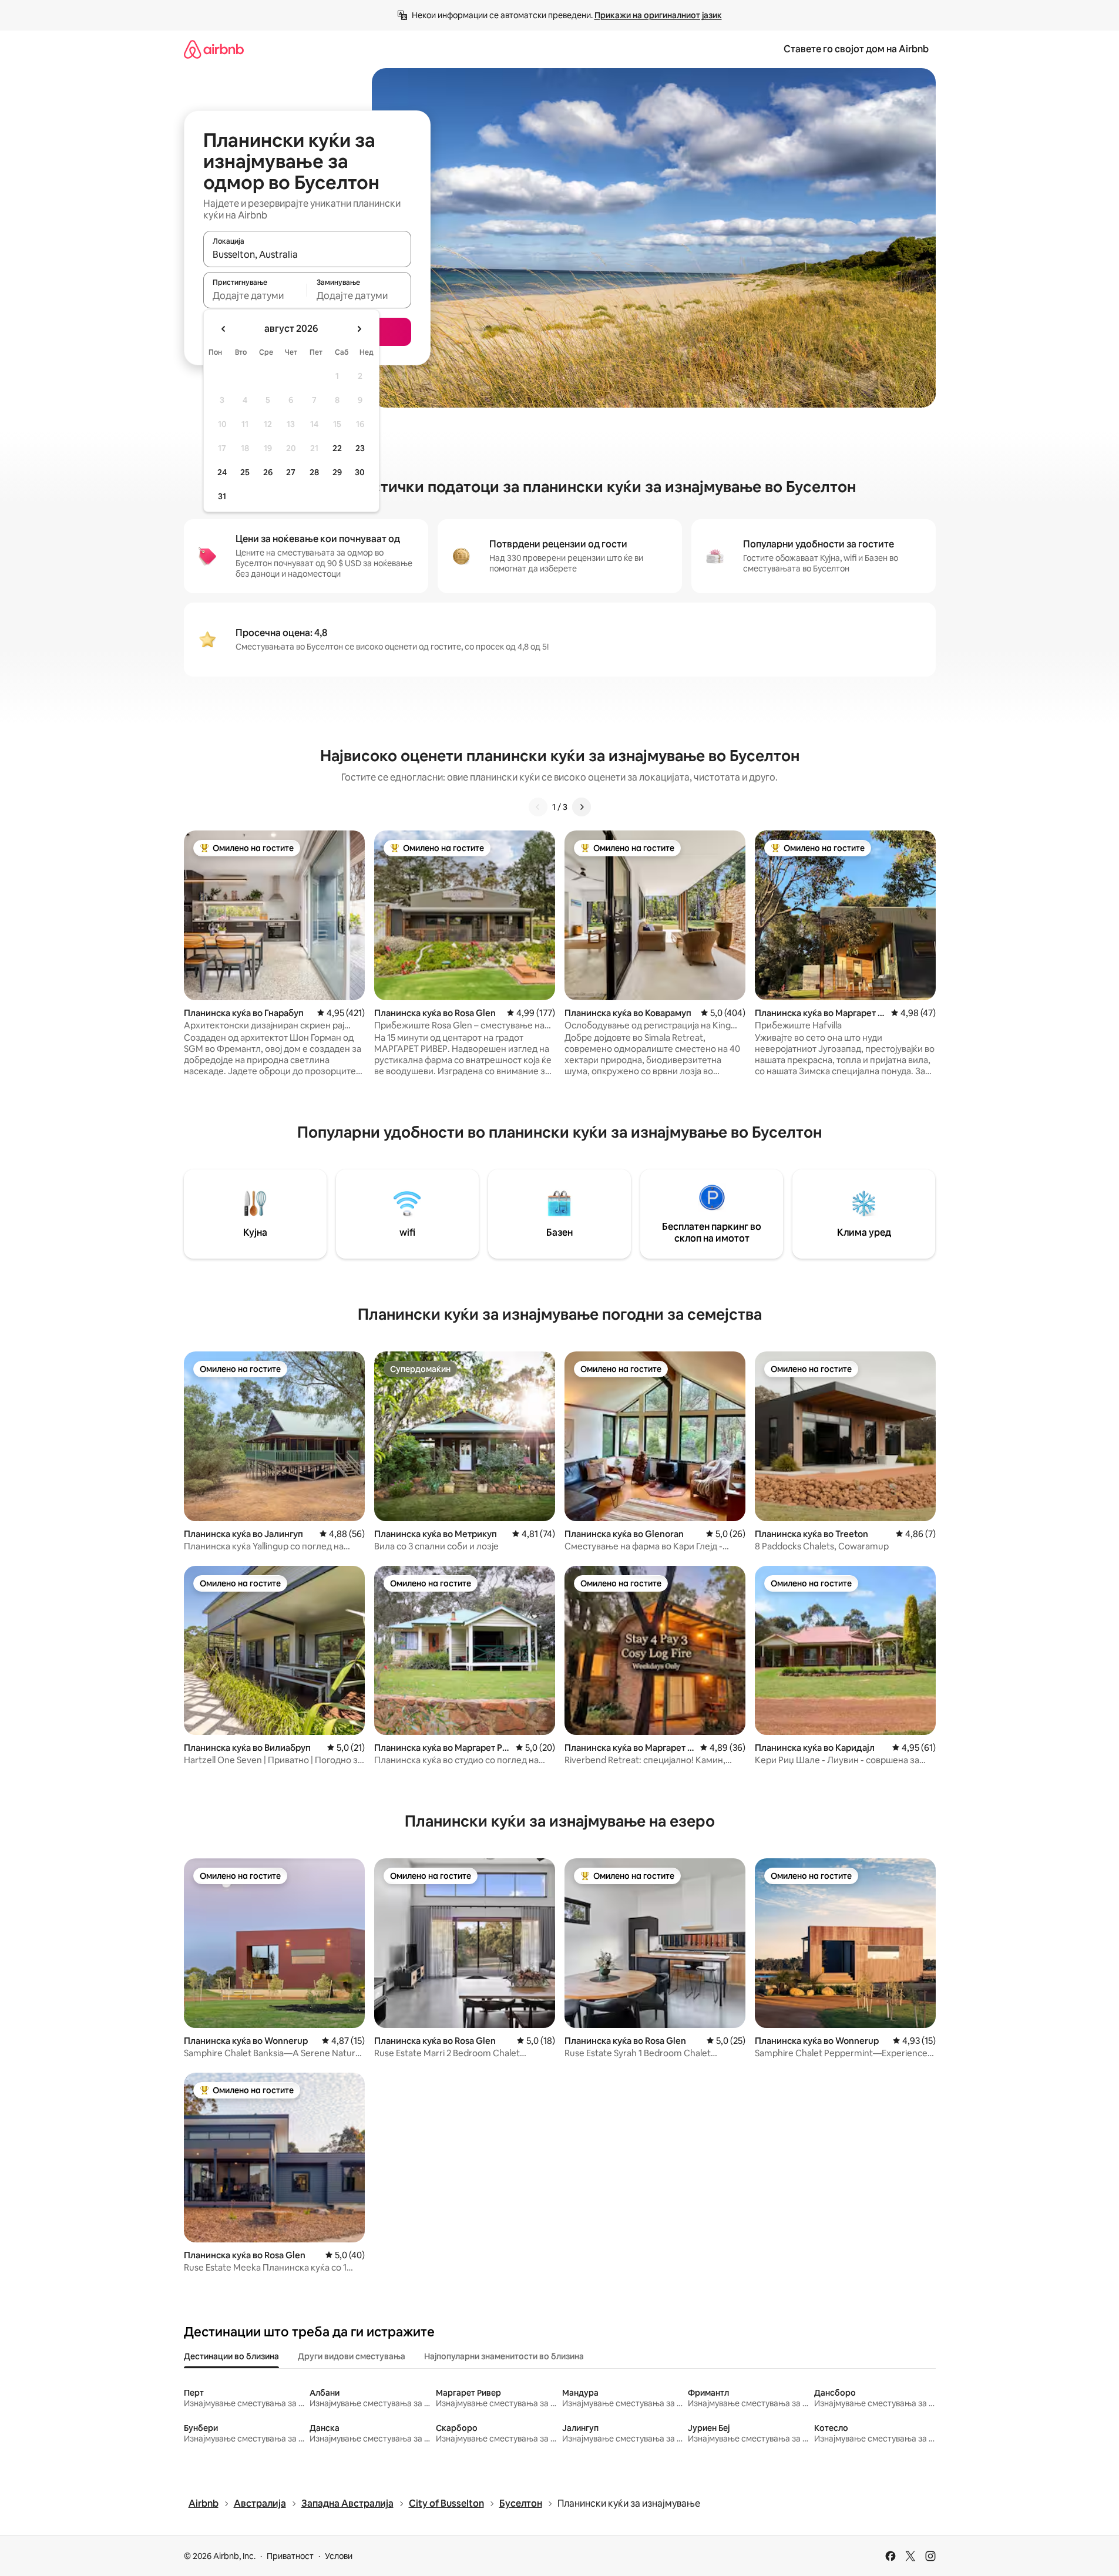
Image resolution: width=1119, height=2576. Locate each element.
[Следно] (582, 807)
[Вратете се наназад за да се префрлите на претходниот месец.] (224, 329)
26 (268, 472)
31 (222, 496)
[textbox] (255, 295)
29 (337, 472)
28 (314, 472)
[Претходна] (538, 807)
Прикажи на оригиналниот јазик (658, 15)
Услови (339, 2556)
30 (360, 472)
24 (222, 472)
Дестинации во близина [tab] (231, 2356)
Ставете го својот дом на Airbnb (856, 49)
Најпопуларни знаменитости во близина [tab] (504, 2356)
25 (245, 472)
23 (360, 448)
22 (337, 448)
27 (291, 472)
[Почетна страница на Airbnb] (214, 49)
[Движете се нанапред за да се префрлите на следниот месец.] (359, 329)
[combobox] (307, 254)
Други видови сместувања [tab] (352, 2356)
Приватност (290, 2556)
